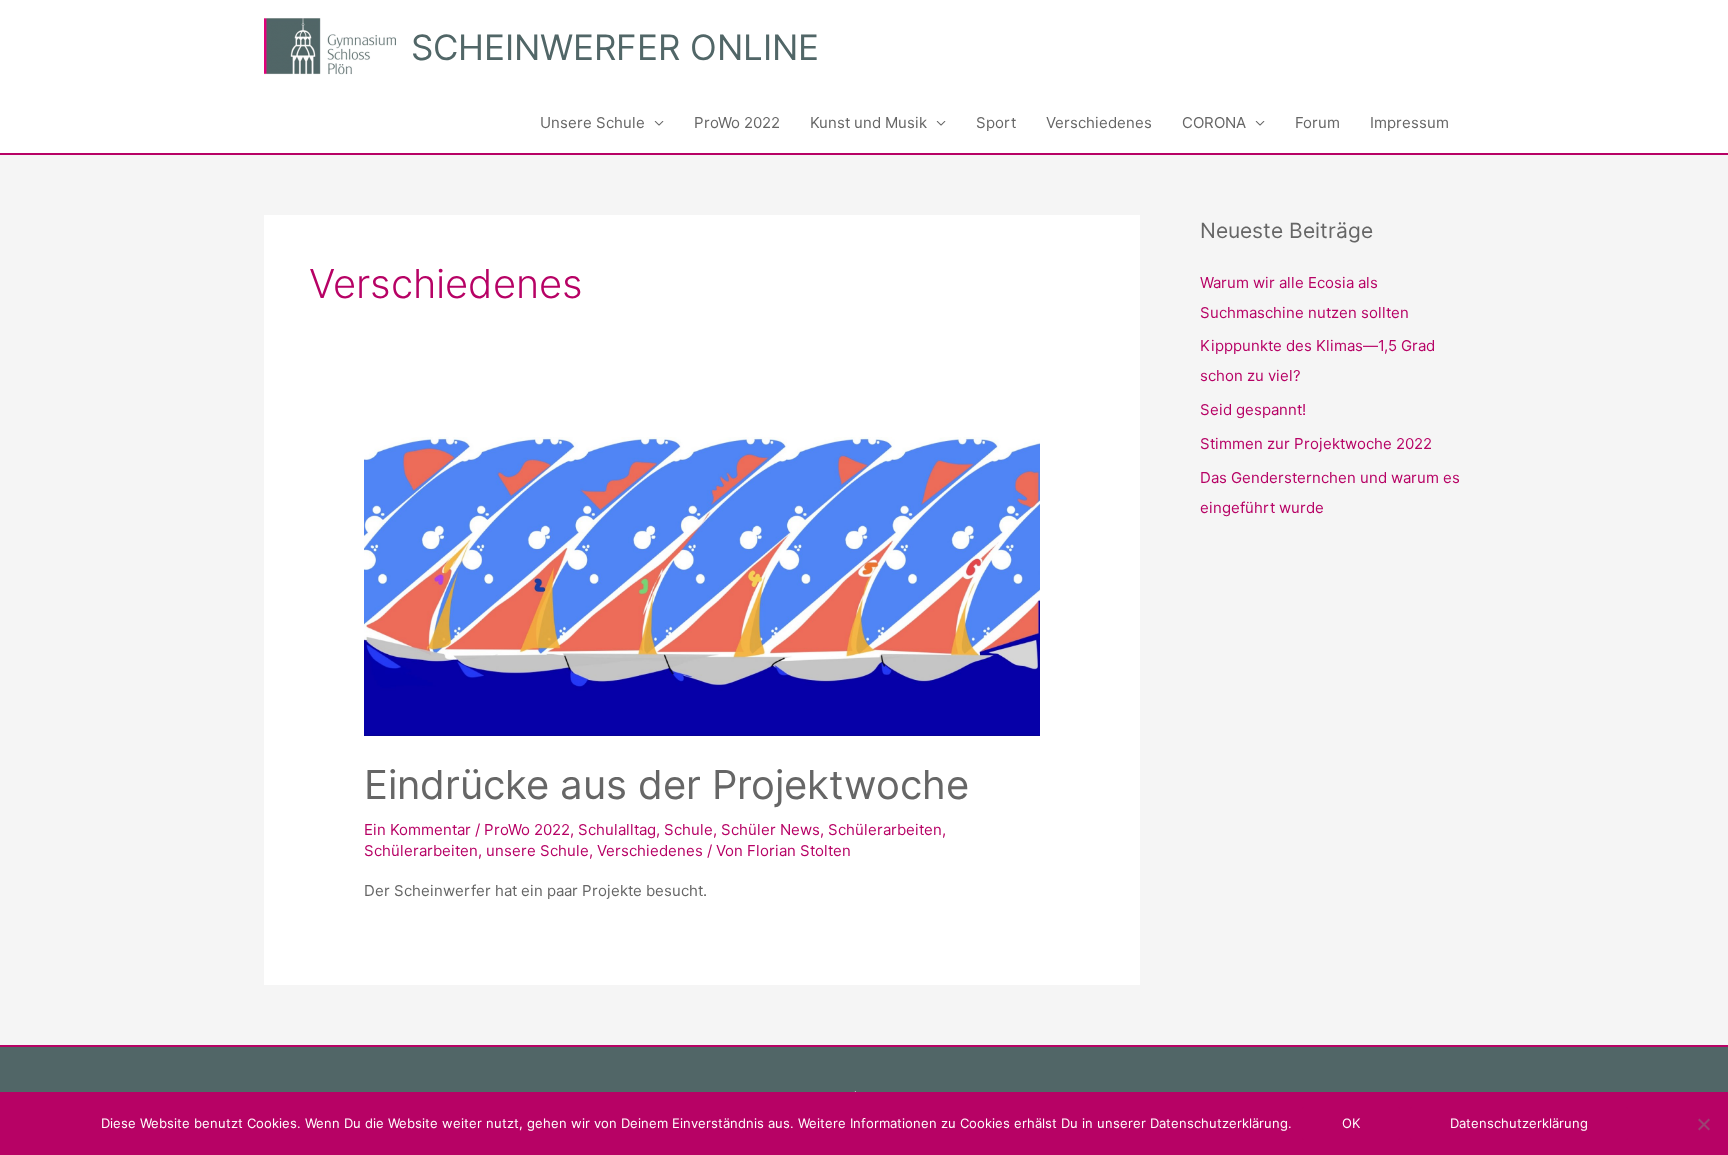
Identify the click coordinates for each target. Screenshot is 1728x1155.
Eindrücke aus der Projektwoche (666, 784)
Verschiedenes (1099, 122)
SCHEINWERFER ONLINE (615, 47)
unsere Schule (537, 850)
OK (1351, 1123)
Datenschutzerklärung (1519, 1123)
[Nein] (1703, 1124)
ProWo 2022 (737, 122)
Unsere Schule (592, 122)
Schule (688, 829)
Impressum (1409, 122)
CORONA (1214, 122)
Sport (996, 122)
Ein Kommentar (417, 829)
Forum (1317, 122)
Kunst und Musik (868, 122)
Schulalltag (617, 829)
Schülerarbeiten (885, 829)
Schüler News (770, 829)
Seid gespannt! (1253, 409)
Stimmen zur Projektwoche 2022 (1316, 443)
